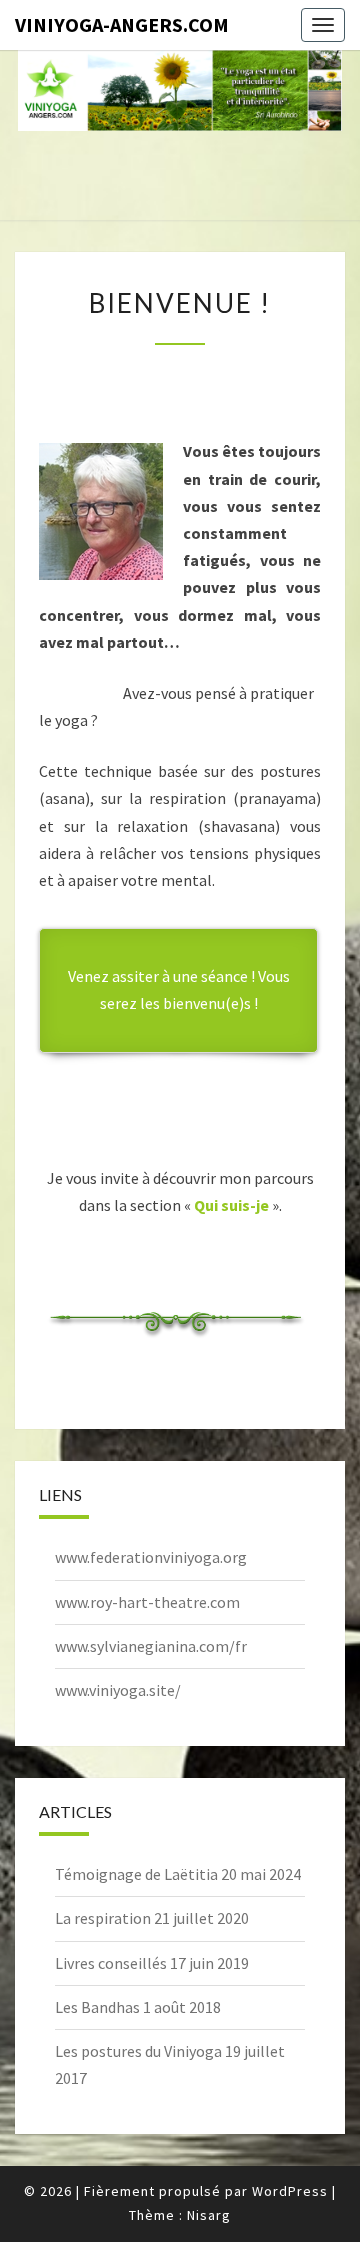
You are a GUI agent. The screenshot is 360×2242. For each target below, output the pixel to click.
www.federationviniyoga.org (151, 1557)
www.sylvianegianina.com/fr (151, 1646)
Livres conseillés (111, 1963)
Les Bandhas (97, 2007)
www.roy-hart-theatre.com (147, 1602)
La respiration (103, 1918)
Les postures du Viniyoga (138, 2051)
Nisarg (209, 2215)
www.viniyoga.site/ (118, 1690)
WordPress (290, 2191)
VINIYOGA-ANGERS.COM (122, 24)
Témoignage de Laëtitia (136, 1874)
